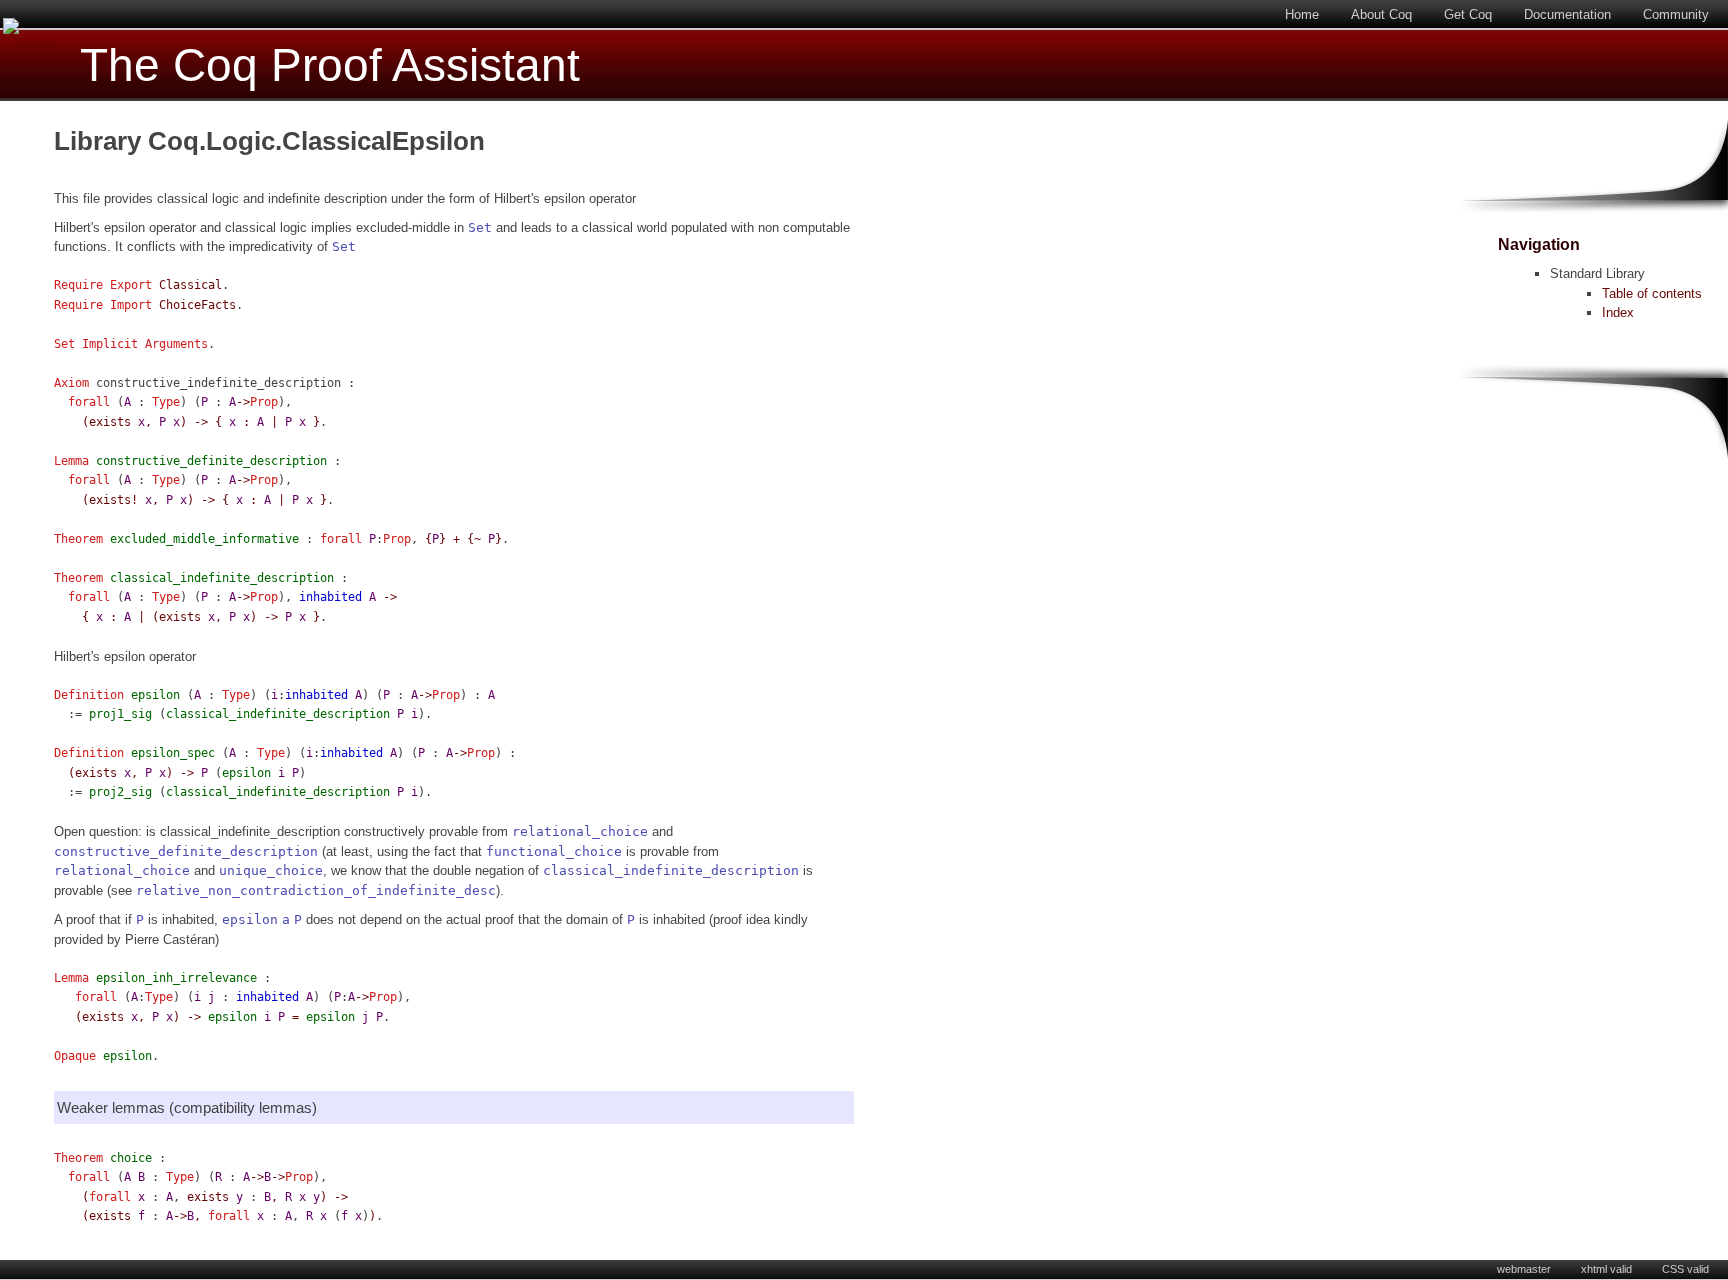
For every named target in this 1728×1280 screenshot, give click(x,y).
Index (1618, 312)
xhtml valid (1606, 1269)
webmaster (1524, 1269)
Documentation (1567, 14)
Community (1676, 14)
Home (1302, 14)
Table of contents (1652, 293)
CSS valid (1685, 1269)
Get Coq (1468, 14)
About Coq (1381, 14)
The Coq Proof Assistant (330, 65)
